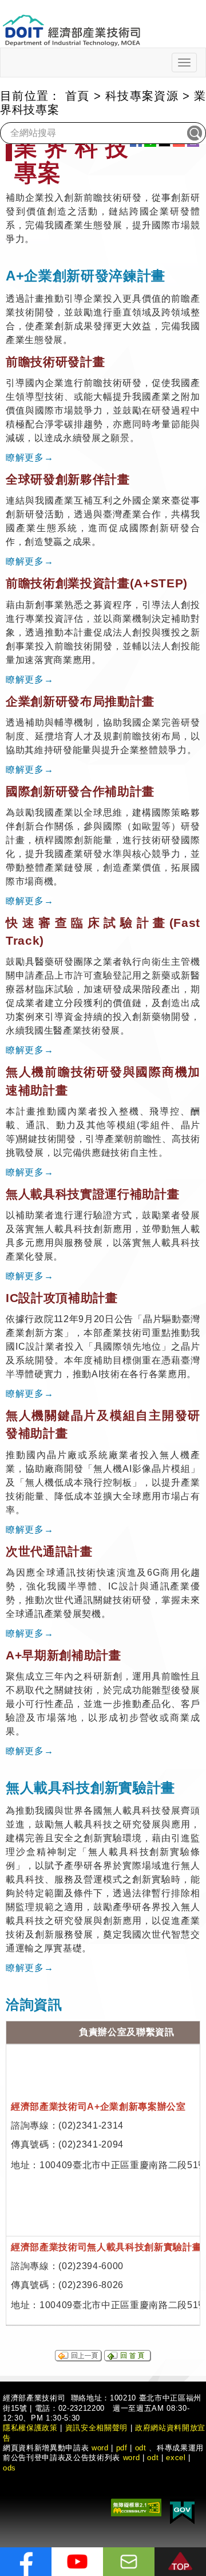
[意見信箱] (129, 2562)
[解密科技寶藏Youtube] (77, 2562)
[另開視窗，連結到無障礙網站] (136, 2507)
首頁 (78, 96)
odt (141, 2448)
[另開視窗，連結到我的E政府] (182, 2511)
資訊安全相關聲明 (96, 2428)
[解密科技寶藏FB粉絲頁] (26, 2562)
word (132, 2458)
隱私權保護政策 (30, 2428)
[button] (180, 2562)
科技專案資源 (142, 96)
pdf (122, 2448)
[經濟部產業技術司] (71, 23)
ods (9, 2468)
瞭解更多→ (29, 457)
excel (176, 2458)
